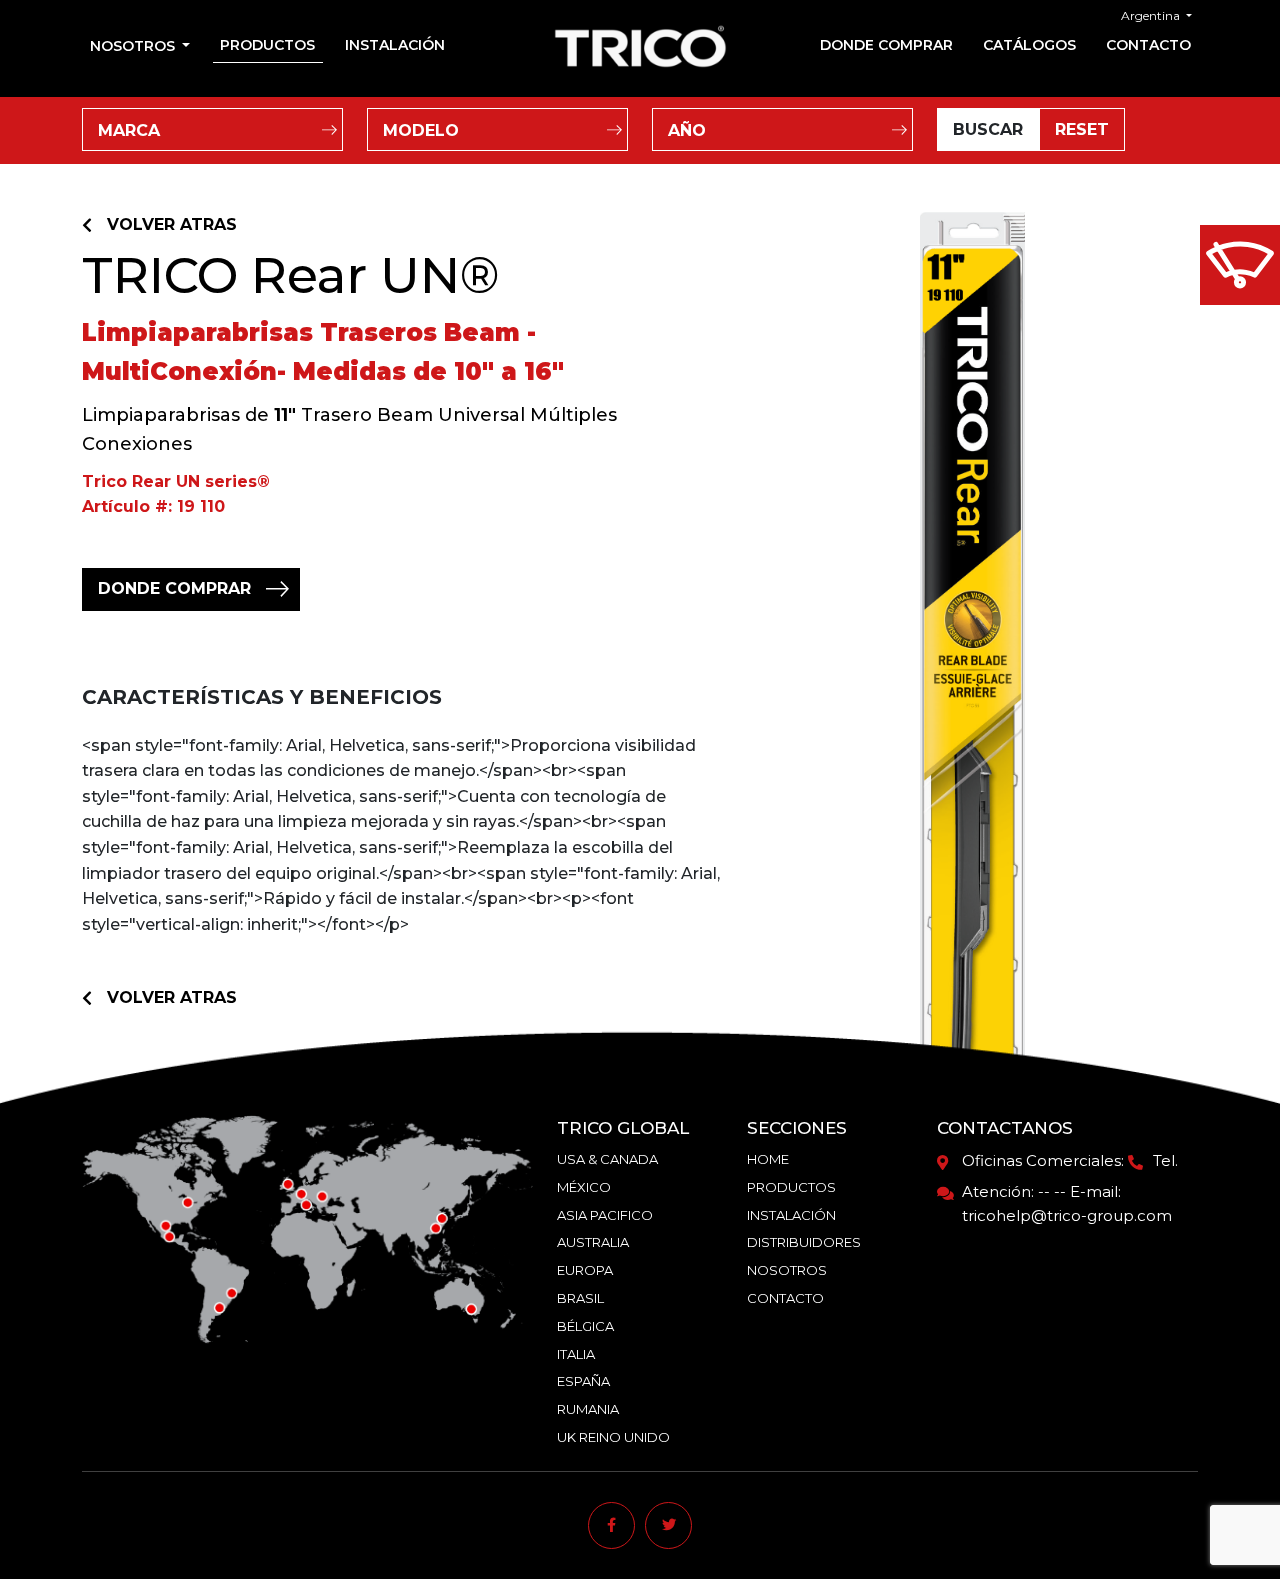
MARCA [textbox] (129, 130)
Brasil (580, 1298)
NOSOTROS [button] (134, 46)
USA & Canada (607, 1159)
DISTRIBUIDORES (804, 1242)
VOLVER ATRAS (172, 224)
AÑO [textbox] (687, 130)
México (584, 1187)
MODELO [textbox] (421, 130)
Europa (585, 1270)
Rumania (588, 1409)
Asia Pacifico (605, 1215)
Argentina (1152, 15)
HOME (768, 1159)
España (583, 1381)
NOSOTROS (787, 1270)
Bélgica (585, 1326)
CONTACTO (1148, 45)
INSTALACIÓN (395, 45)
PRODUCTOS (267, 45)
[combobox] (212, 129)
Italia (576, 1354)
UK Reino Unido (613, 1437)
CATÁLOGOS (1029, 45)
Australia (593, 1242)
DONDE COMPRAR (886, 45)
